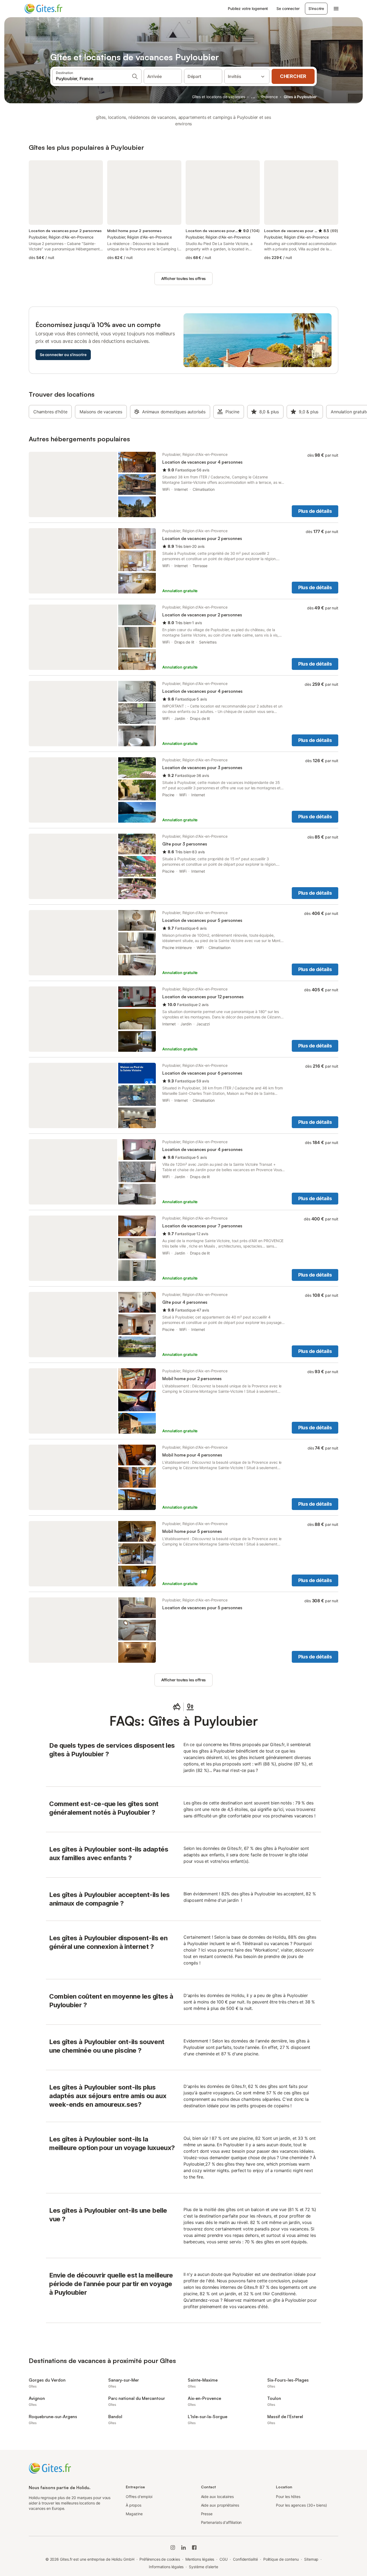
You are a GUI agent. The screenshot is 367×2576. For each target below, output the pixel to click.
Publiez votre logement (248, 8)
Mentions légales (200, 2559)
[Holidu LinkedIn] (183, 2547)
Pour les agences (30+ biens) (301, 2505)
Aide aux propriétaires (220, 2505)
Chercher (293, 76)
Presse (207, 2514)
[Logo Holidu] (51, 9)
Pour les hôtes (288, 2497)
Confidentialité (245, 2559)
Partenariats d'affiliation (221, 2522)
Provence (270, 97)
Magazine (134, 2514)
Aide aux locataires (217, 2497)
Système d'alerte (204, 2567)
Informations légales (166, 2567)
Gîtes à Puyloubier (300, 97)
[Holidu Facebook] (194, 2547)
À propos (134, 2505)
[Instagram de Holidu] (173, 2547)
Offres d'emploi (139, 2497)
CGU (224, 2559)
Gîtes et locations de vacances (219, 97)
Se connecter (288, 8)
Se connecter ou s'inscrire (63, 355)
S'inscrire (316, 8)
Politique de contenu (281, 2559)
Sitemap (311, 2559)
